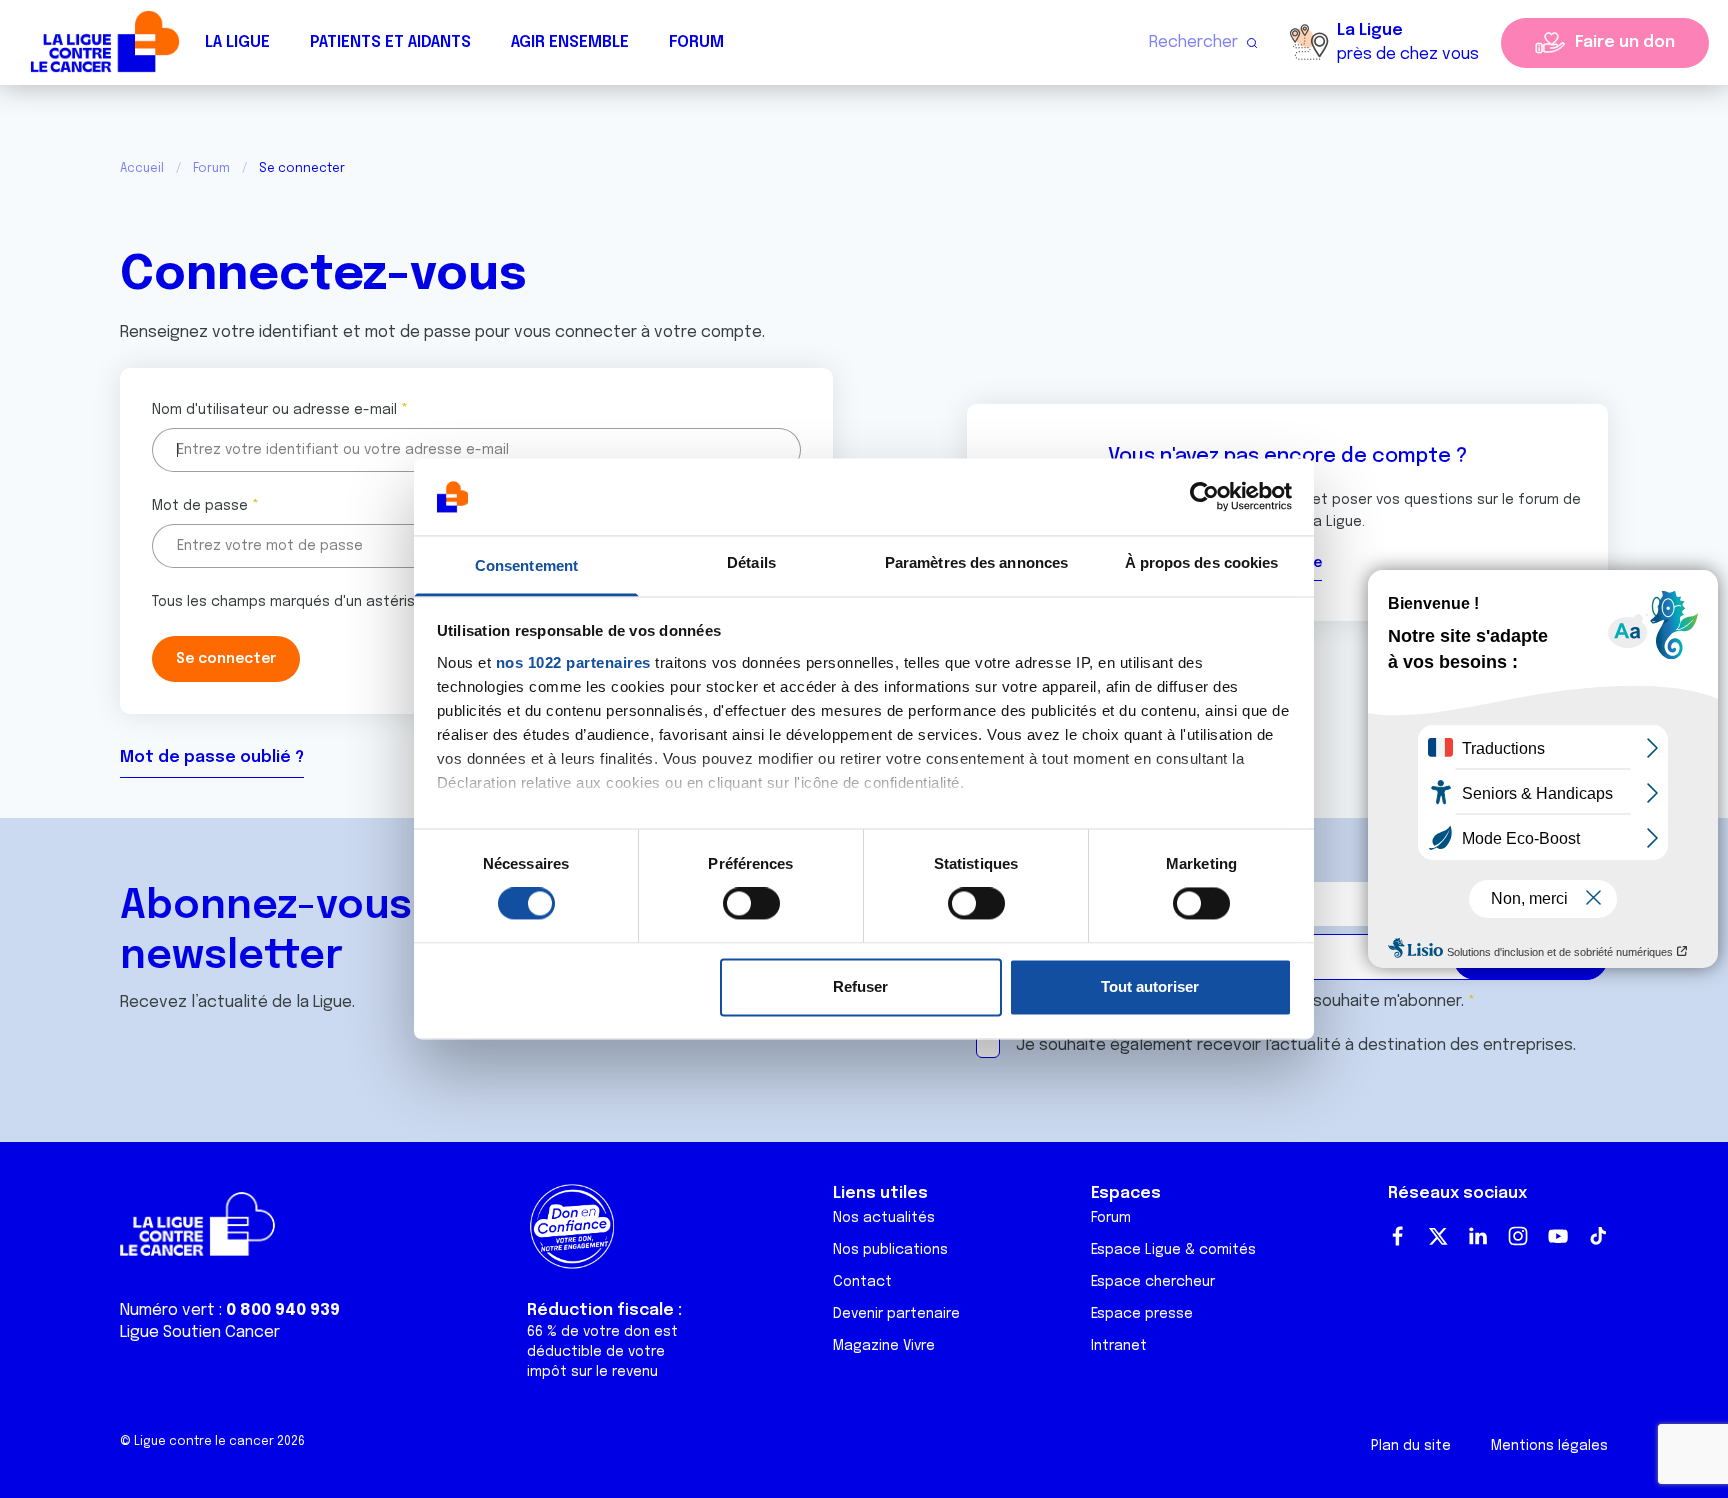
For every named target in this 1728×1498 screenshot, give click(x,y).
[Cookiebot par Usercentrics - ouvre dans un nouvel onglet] (1204, 497)
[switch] (751, 904)
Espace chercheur (1153, 1282)
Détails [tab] (751, 562)
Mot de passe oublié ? (212, 757)
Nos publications (890, 1250)
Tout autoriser (1150, 986)
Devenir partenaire (896, 1314)
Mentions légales (1549, 1446)
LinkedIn (1478, 1236)
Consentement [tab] (526, 565)
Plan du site (1411, 1446)
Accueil (142, 169)
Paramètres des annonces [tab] (976, 562)
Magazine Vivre (884, 1346)
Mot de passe (200, 506)
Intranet (1119, 1346)
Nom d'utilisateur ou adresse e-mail (274, 410)
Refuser (860, 986)
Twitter (1438, 1236)
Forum (696, 42)
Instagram (1518, 1236)
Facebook (1398, 1236)
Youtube (1558, 1236)
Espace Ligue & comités (1173, 1250)
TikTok (1598, 1236)
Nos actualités (884, 1218)
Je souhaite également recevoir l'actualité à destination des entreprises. (1296, 1045)
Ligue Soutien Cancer (200, 1332)
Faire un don (1625, 42)
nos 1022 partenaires (573, 662)
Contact (862, 1282)
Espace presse (1142, 1314)
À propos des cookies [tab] (1202, 562)
